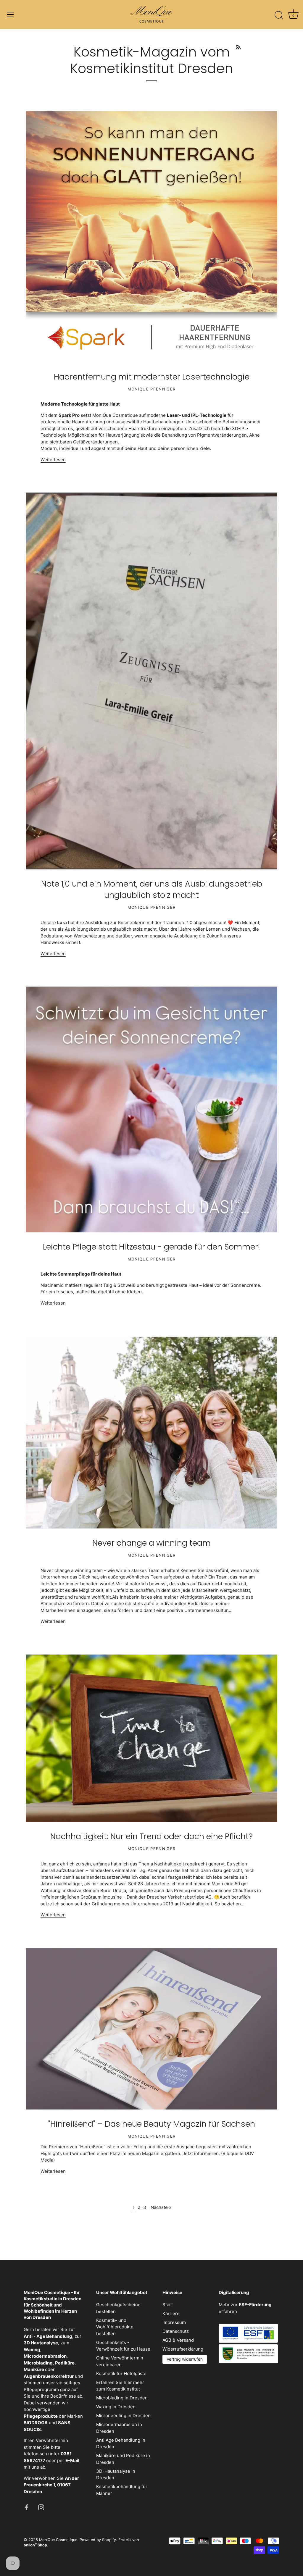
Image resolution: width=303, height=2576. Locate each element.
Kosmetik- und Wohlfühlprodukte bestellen (115, 2327)
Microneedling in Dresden (123, 2416)
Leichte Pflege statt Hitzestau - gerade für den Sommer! (151, 1247)
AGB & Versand (178, 2340)
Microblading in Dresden (122, 2398)
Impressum (174, 2322)
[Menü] (10, 14)
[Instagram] (41, 2507)
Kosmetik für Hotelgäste (121, 2374)
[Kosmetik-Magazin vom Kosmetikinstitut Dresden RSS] (238, 46)
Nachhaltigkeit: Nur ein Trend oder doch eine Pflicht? (151, 1836)
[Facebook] (27, 2507)
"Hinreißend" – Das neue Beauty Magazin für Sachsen (152, 2124)
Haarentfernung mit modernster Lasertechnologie (152, 377)
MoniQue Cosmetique (58, 2540)
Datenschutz (176, 2331)
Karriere (171, 2313)
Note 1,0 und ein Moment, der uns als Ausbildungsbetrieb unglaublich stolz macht (152, 889)
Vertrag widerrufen (185, 2359)
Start (168, 2305)
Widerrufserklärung (183, 2349)
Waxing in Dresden (116, 2407)
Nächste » (161, 2207)
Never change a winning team (151, 1543)
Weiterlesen (53, 460)
